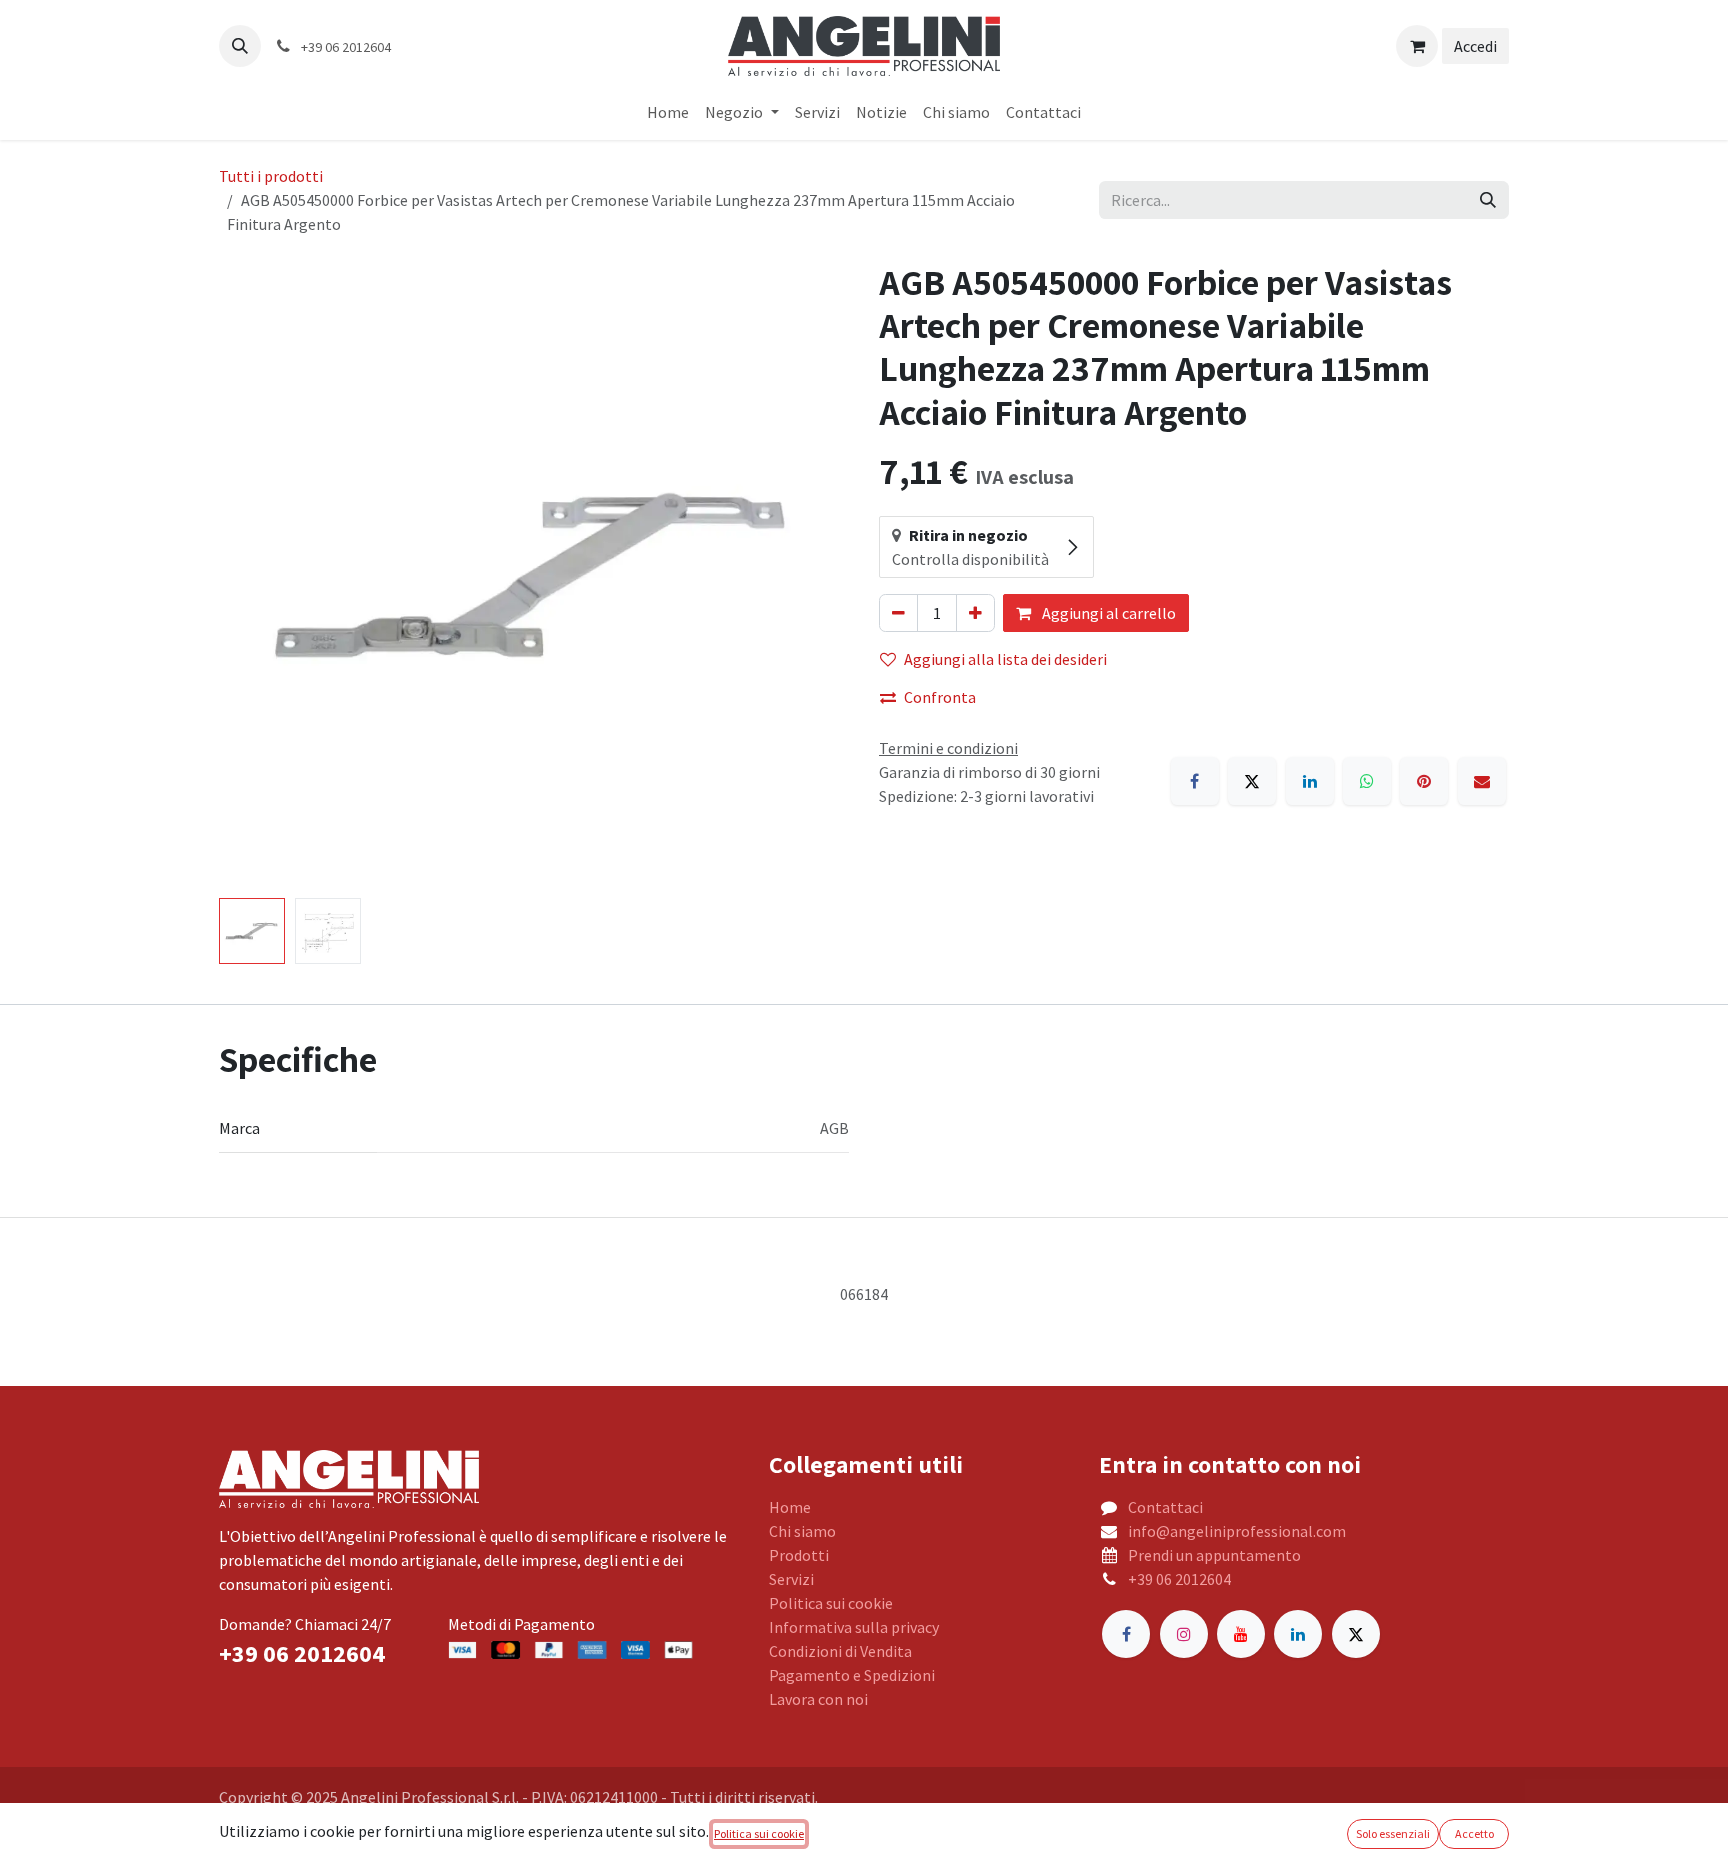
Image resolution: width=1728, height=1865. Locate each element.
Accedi (1475, 46)
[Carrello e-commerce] (1417, 46)
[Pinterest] (1424, 781)
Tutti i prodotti (271, 176)
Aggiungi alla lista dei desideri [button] (1005, 659)
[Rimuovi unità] (898, 613)
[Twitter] (1356, 1634)
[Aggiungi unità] (975, 613)
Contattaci (1165, 1507)
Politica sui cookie (831, 1603)
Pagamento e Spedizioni (852, 1675)
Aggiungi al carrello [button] (1107, 613)
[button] (240, 46)
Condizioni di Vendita (840, 1651)
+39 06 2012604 (1179, 1579)
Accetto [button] (1474, 1833)
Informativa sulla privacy (854, 1627)
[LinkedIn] (1310, 781)
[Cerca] (1488, 200)
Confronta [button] (940, 697)
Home (790, 1507)
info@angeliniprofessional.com (1237, 1531)
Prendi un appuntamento (1214, 1555)
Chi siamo (802, 1531)
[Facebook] (1195, 781)
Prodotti (799, 1555)
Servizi (791, 1579)
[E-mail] (1482, 781)
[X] (1252, 781)
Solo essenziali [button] (1393, 1833)
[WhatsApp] (1367, 781)
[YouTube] (1241, 1634)
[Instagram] (1184, 1634)
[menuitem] (668, 112)
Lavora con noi (818, 1699)
